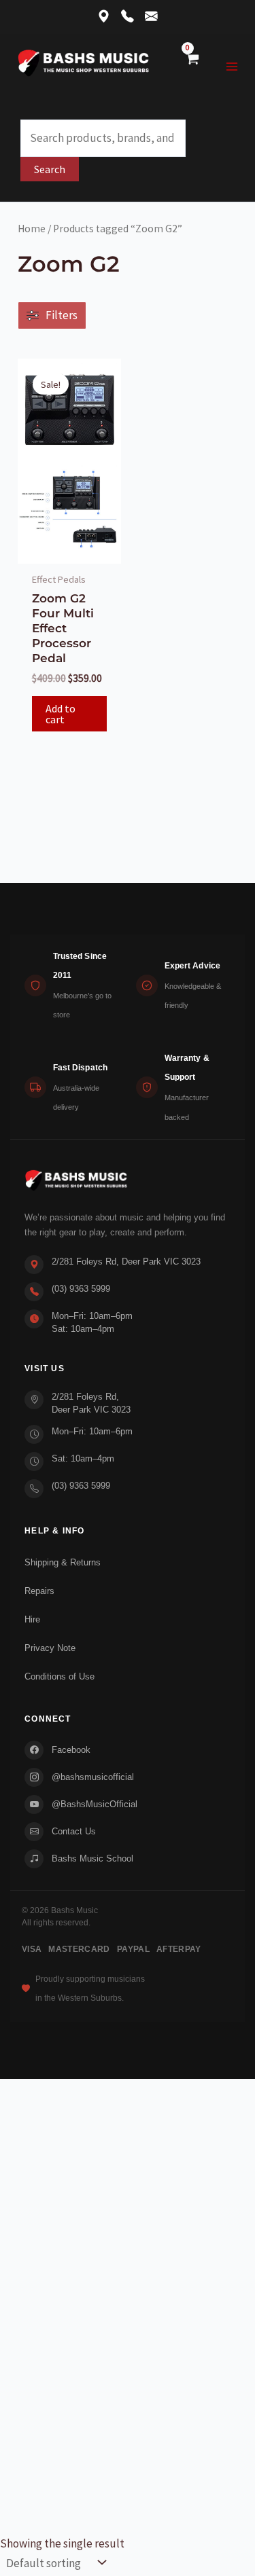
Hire (32, 1619)
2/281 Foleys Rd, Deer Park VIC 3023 (126, 1262)
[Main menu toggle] (233, 67)
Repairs (39, 1591)
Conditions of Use (60, 1676)
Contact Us (74, 1831)
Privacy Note (50, 1648)
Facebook (71, 1750)
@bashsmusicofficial (93, 1777)
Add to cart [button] (61, 714)
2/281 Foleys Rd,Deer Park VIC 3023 (91, 1403)
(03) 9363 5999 (81, 1289)
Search (50, 169)
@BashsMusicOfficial (95, 1804)
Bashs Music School (92, 1858)
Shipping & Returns (63, 1562)
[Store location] (104, 17)
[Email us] (151, 17)
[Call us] (128, 17)
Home (32, 229)
